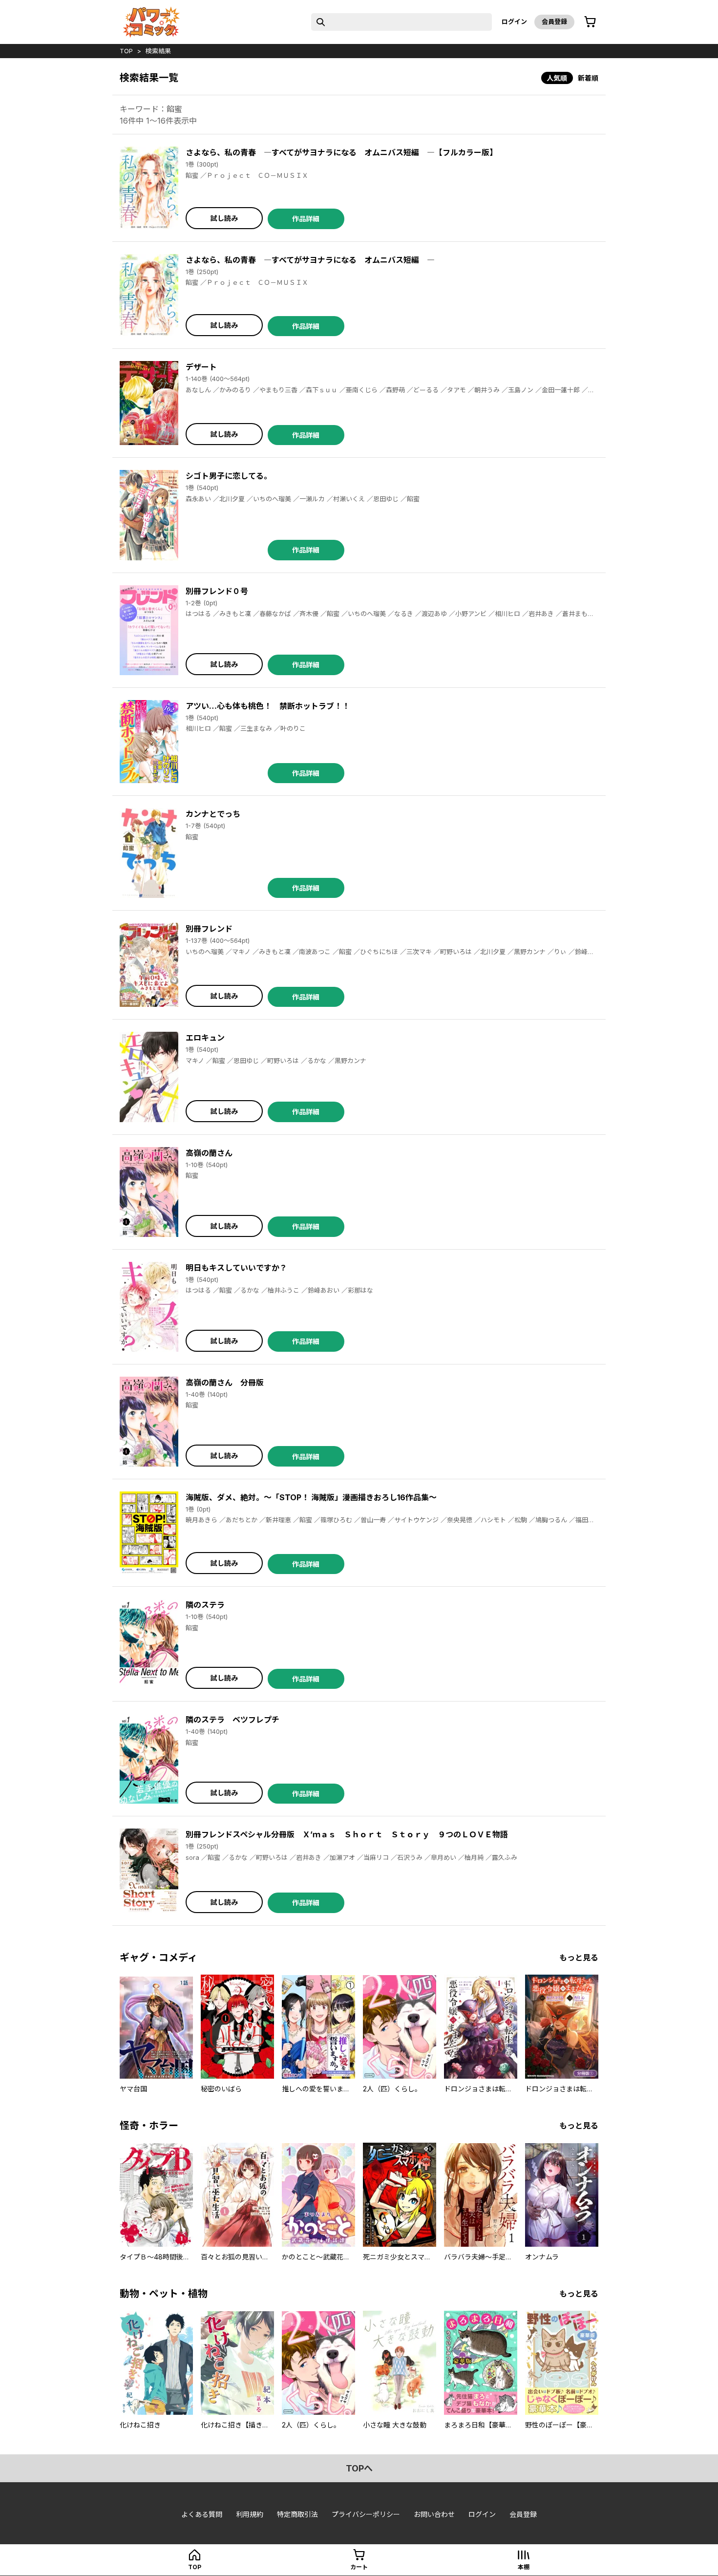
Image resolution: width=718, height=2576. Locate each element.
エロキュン (205, 1038)
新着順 (588, 78)
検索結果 (158, 51)
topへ (359, 2468)
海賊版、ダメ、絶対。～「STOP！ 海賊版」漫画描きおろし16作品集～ (311, 1497)
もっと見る (579, 1958)
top (126, 51)
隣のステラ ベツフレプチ (232, 1720)
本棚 (524, 2567)
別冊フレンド (209, 929)
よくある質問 (202, 2514)
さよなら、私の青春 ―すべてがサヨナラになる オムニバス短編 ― (310, 260)
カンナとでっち (213, 814)
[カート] (590, 22)
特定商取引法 (297, 2514)
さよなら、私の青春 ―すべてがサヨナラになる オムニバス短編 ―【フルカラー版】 (341, 152)
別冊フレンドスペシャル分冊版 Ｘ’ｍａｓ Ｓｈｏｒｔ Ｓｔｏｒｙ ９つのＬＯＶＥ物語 (347, 1834)
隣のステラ (205, 1605)
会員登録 (554, 21)
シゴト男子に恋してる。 (229, 476)
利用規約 (250, 2514)
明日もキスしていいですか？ (236, 1268)
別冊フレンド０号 (217, 591)
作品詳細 (306, 219)
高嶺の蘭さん (209, 1153)
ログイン (514, 21)
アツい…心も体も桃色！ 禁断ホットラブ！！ (268, 706)
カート (359, 2567)
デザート (201, 367)
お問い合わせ (434, 2514)
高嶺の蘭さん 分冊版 (225, 1383)
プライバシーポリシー (366, 2514)
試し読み (224, 218)
